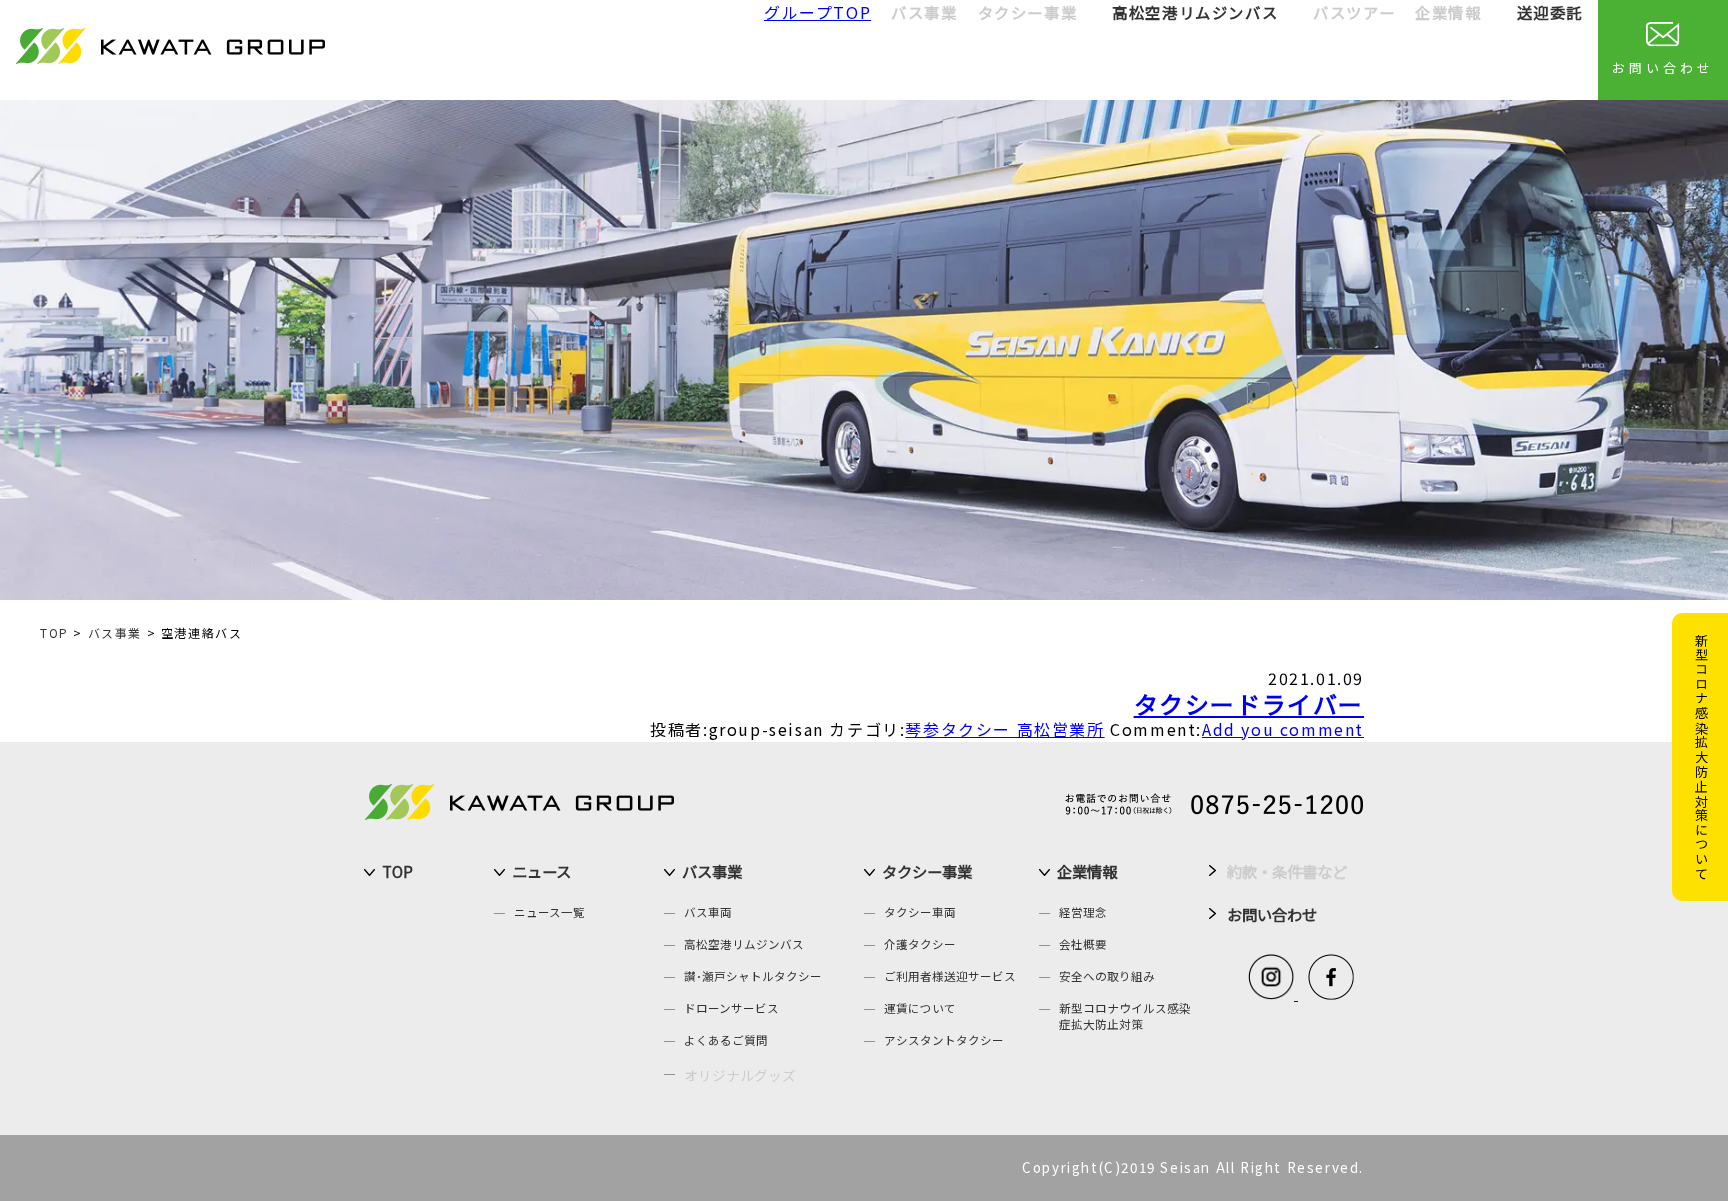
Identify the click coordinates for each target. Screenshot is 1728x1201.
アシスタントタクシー (944, 1040)
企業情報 (1087, 871)
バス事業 (115, 632)
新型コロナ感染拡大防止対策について (1701, 757)
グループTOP (817, 12)
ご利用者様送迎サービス (950, 976)
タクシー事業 (927, 871)
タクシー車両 (920, 912)
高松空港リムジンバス (1195, 12)
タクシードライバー (1249, 703)
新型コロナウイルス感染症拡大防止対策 (1125, 1016)
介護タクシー (920, 944)
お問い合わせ (1662, 67)
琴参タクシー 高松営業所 (1004, 729)
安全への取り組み (1107, 976)
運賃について (920, 1008)
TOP (54, 632)
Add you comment (1283, 729)
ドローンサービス (731, 1008)
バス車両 (708, 912)
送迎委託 (1550, 12)
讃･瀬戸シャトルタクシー (753, 976)
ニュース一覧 (549, 912)
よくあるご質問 (726, 1040)
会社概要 (1083, 944)
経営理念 (1083, 912)
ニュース (541, 871)
